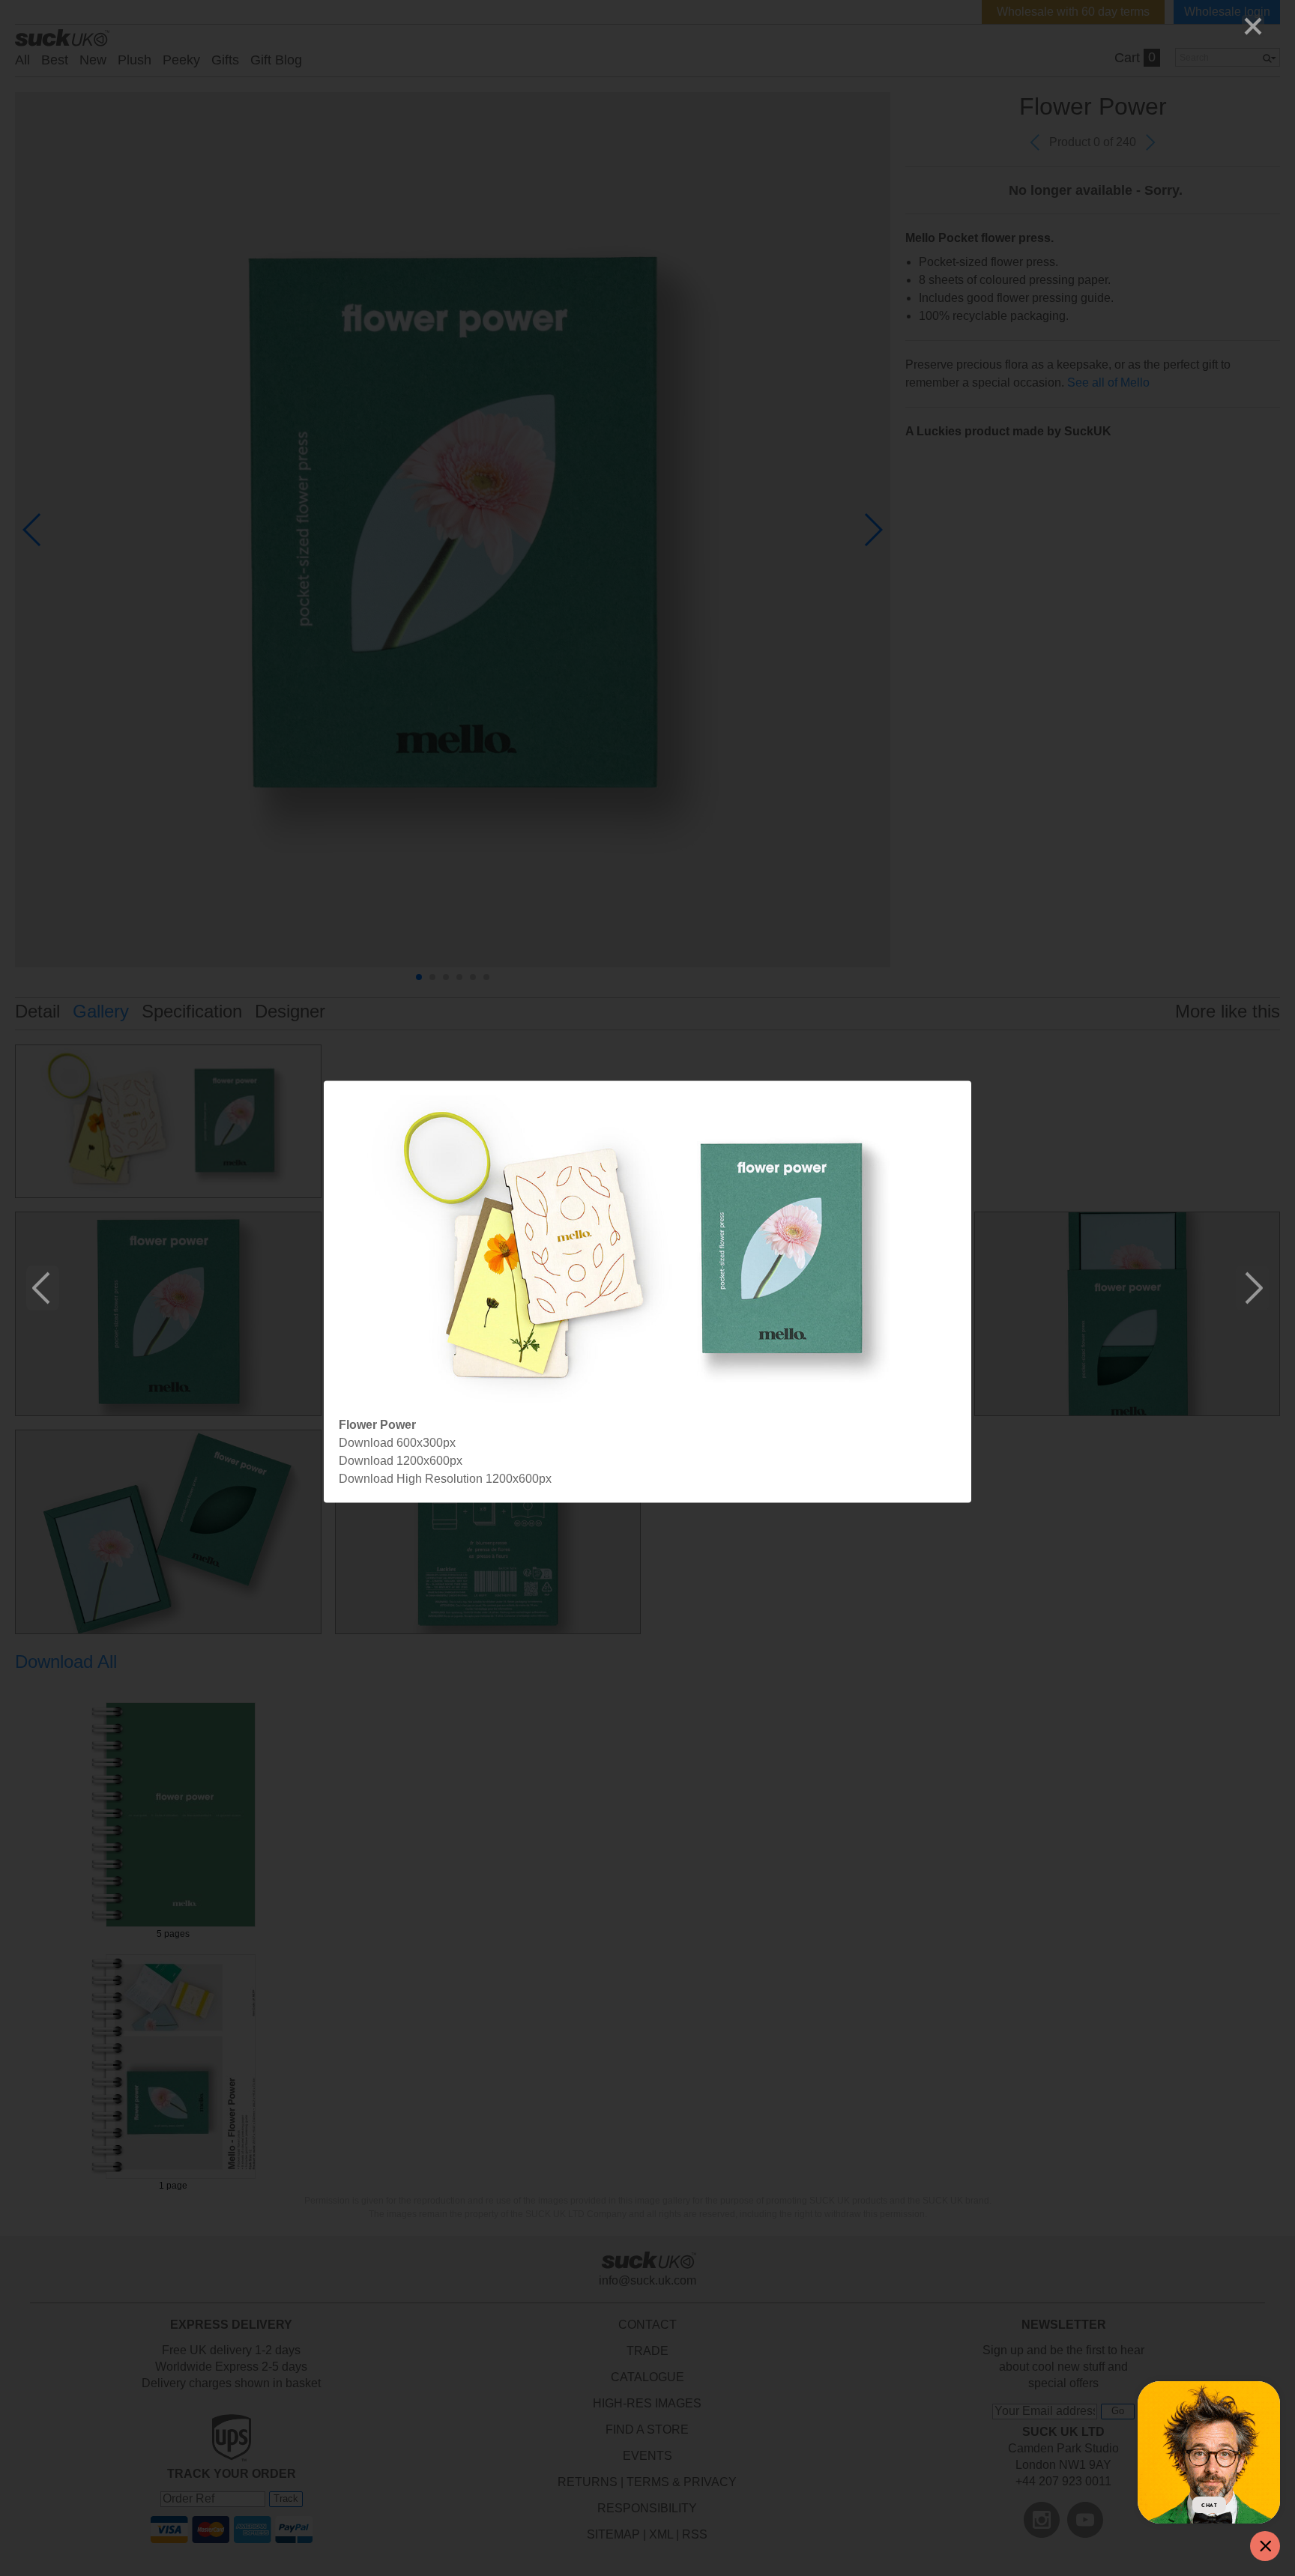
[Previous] (43, 1288)
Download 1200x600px (401, 1461)
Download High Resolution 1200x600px (445, 1479)
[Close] (1253, 26)
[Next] (1252, 1288)
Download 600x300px (397, 1443)
